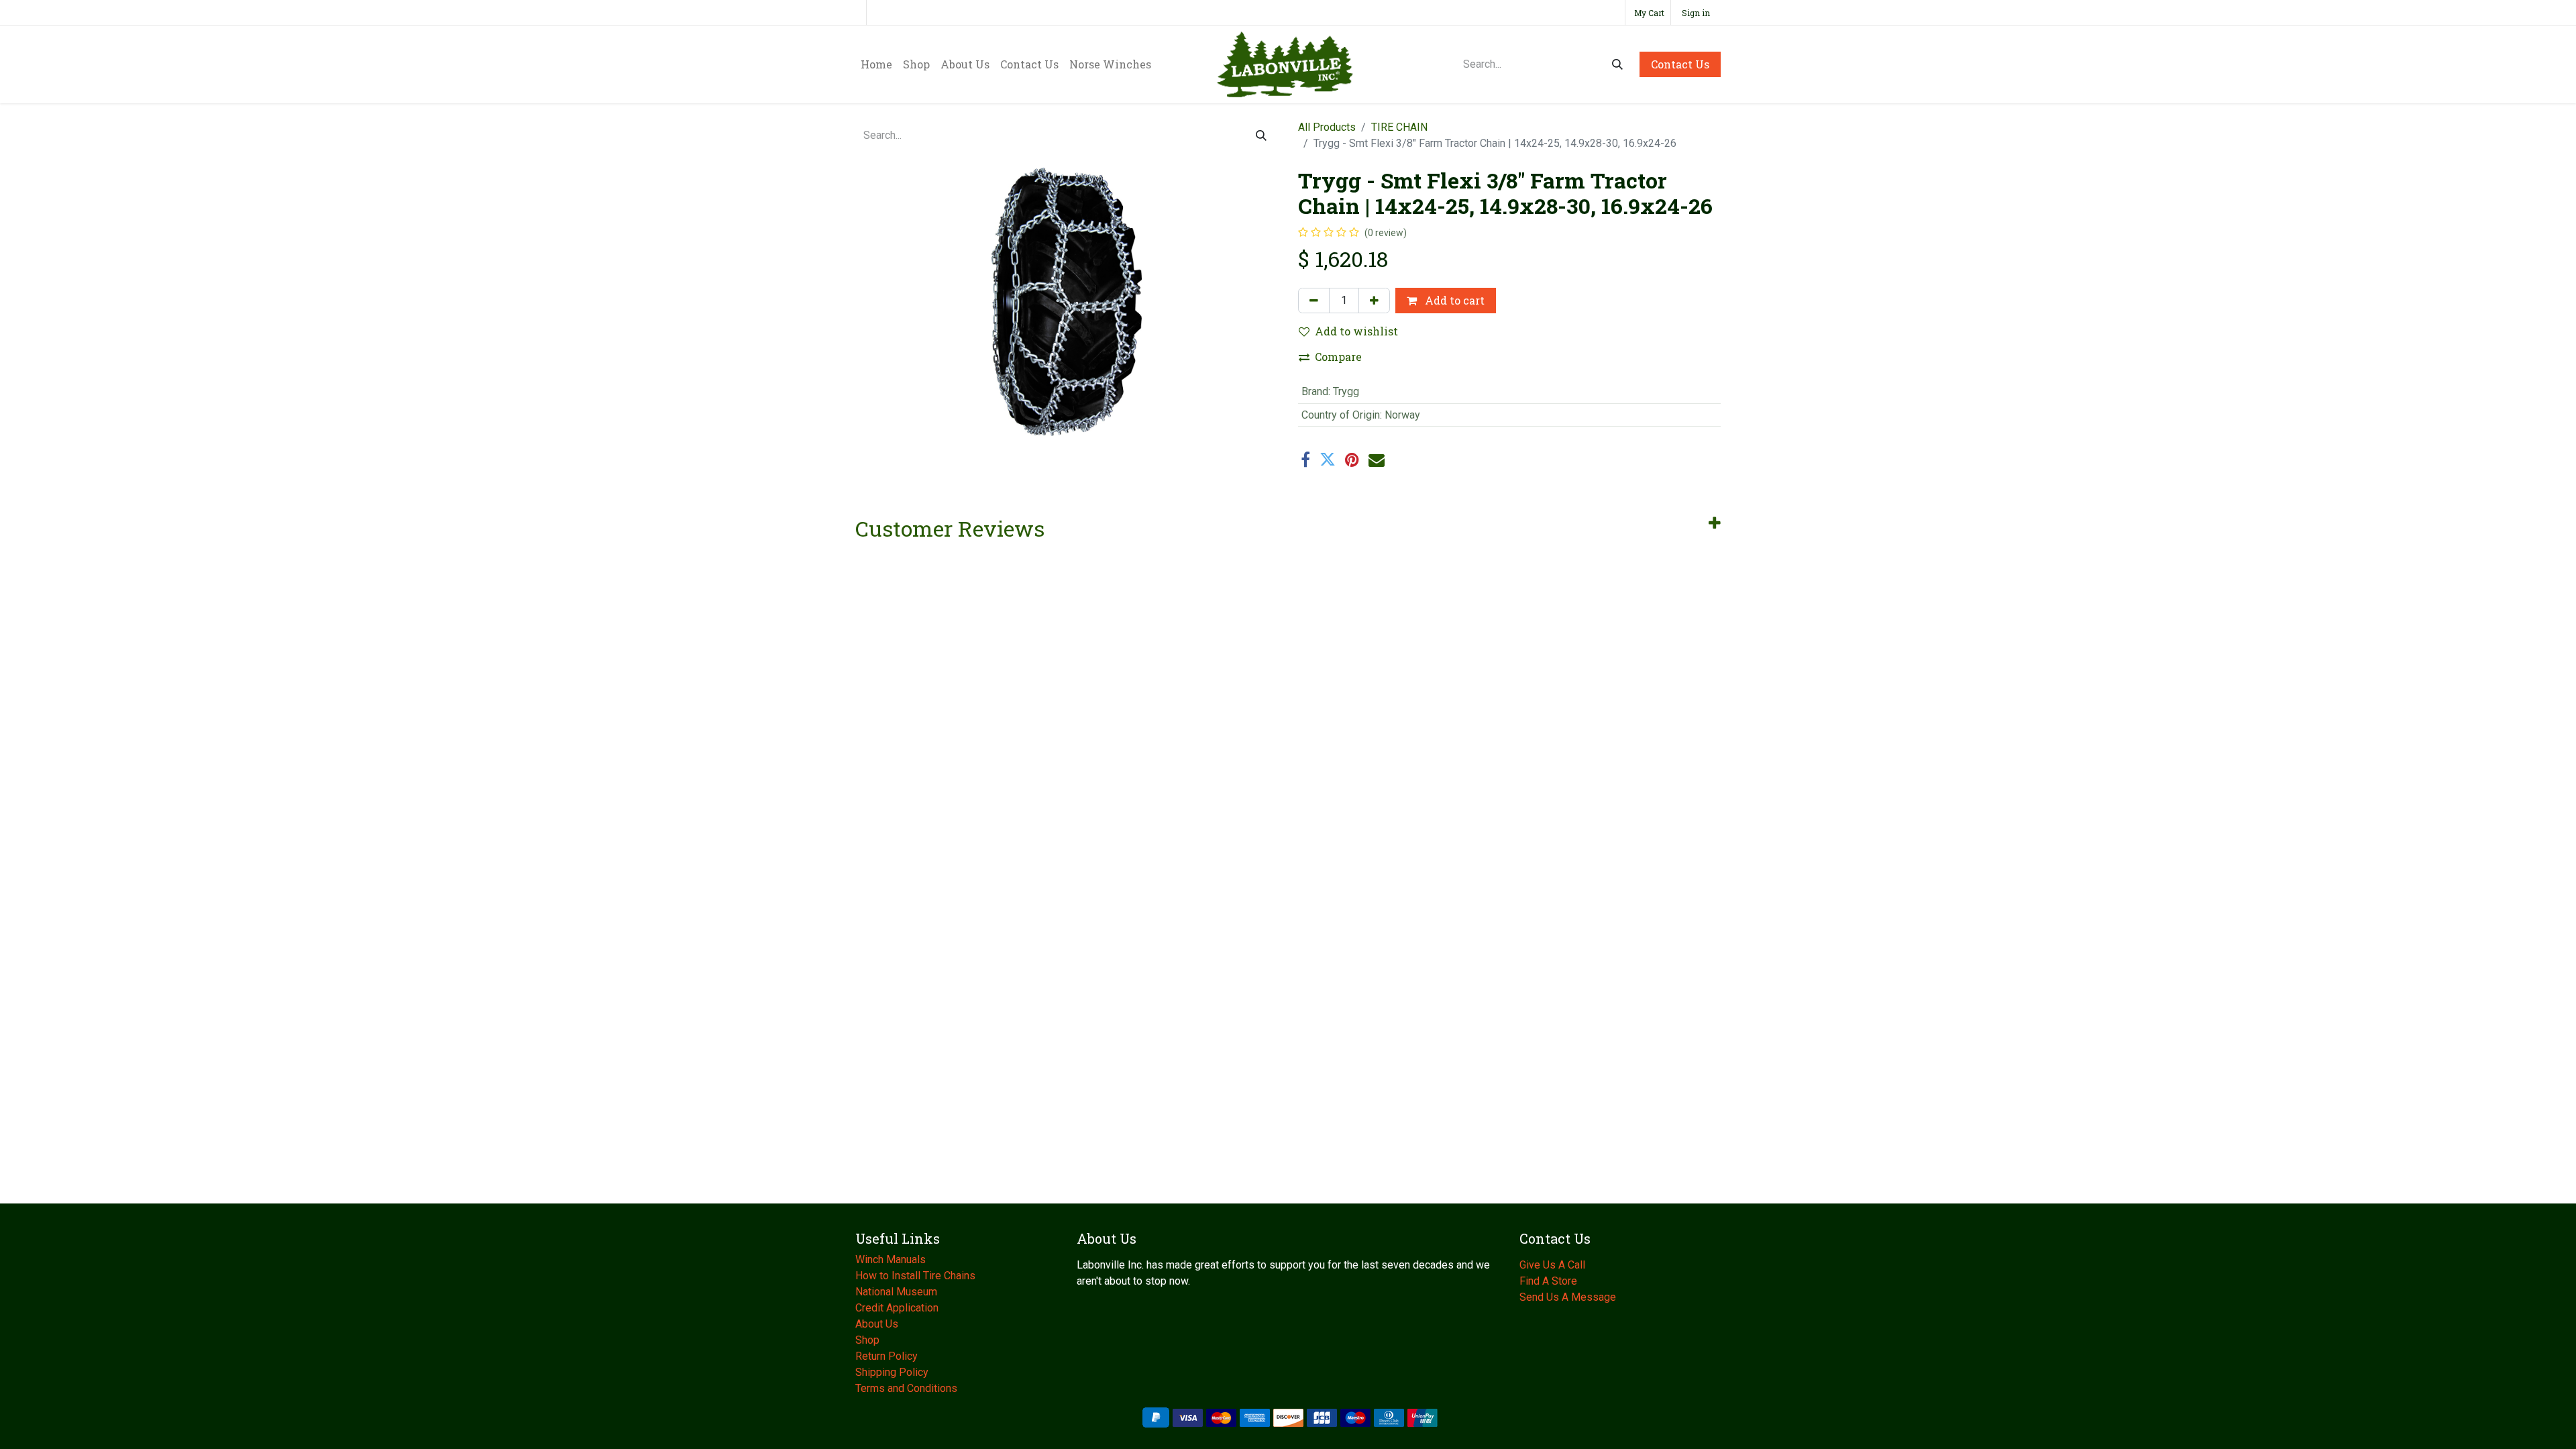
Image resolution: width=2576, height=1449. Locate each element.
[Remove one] (1314, 301)
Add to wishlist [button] (1356, 331)
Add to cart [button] (1453, 300)
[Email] (1377, 460)
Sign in (1696, 13)
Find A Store (1548, 1281)
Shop (867, 1340)
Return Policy (887, 1356)
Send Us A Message (1568, 1297)
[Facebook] (1305, 460)
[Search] (1617, 64)
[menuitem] (876, 64)
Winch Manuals (891, 1259)
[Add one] (1374, 301)
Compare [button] (1338, 357)
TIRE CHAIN (1399, 127)
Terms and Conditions (906, 1388)
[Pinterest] (1352, 460)
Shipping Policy (892, 1372)
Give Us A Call (1552, 1265)
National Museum (898, 1292)
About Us (878, 1324)
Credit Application (898, 1308)
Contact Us (1680, 64)
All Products (1327, 127)
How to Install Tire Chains (915, 1276)
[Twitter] (1328, 460)
